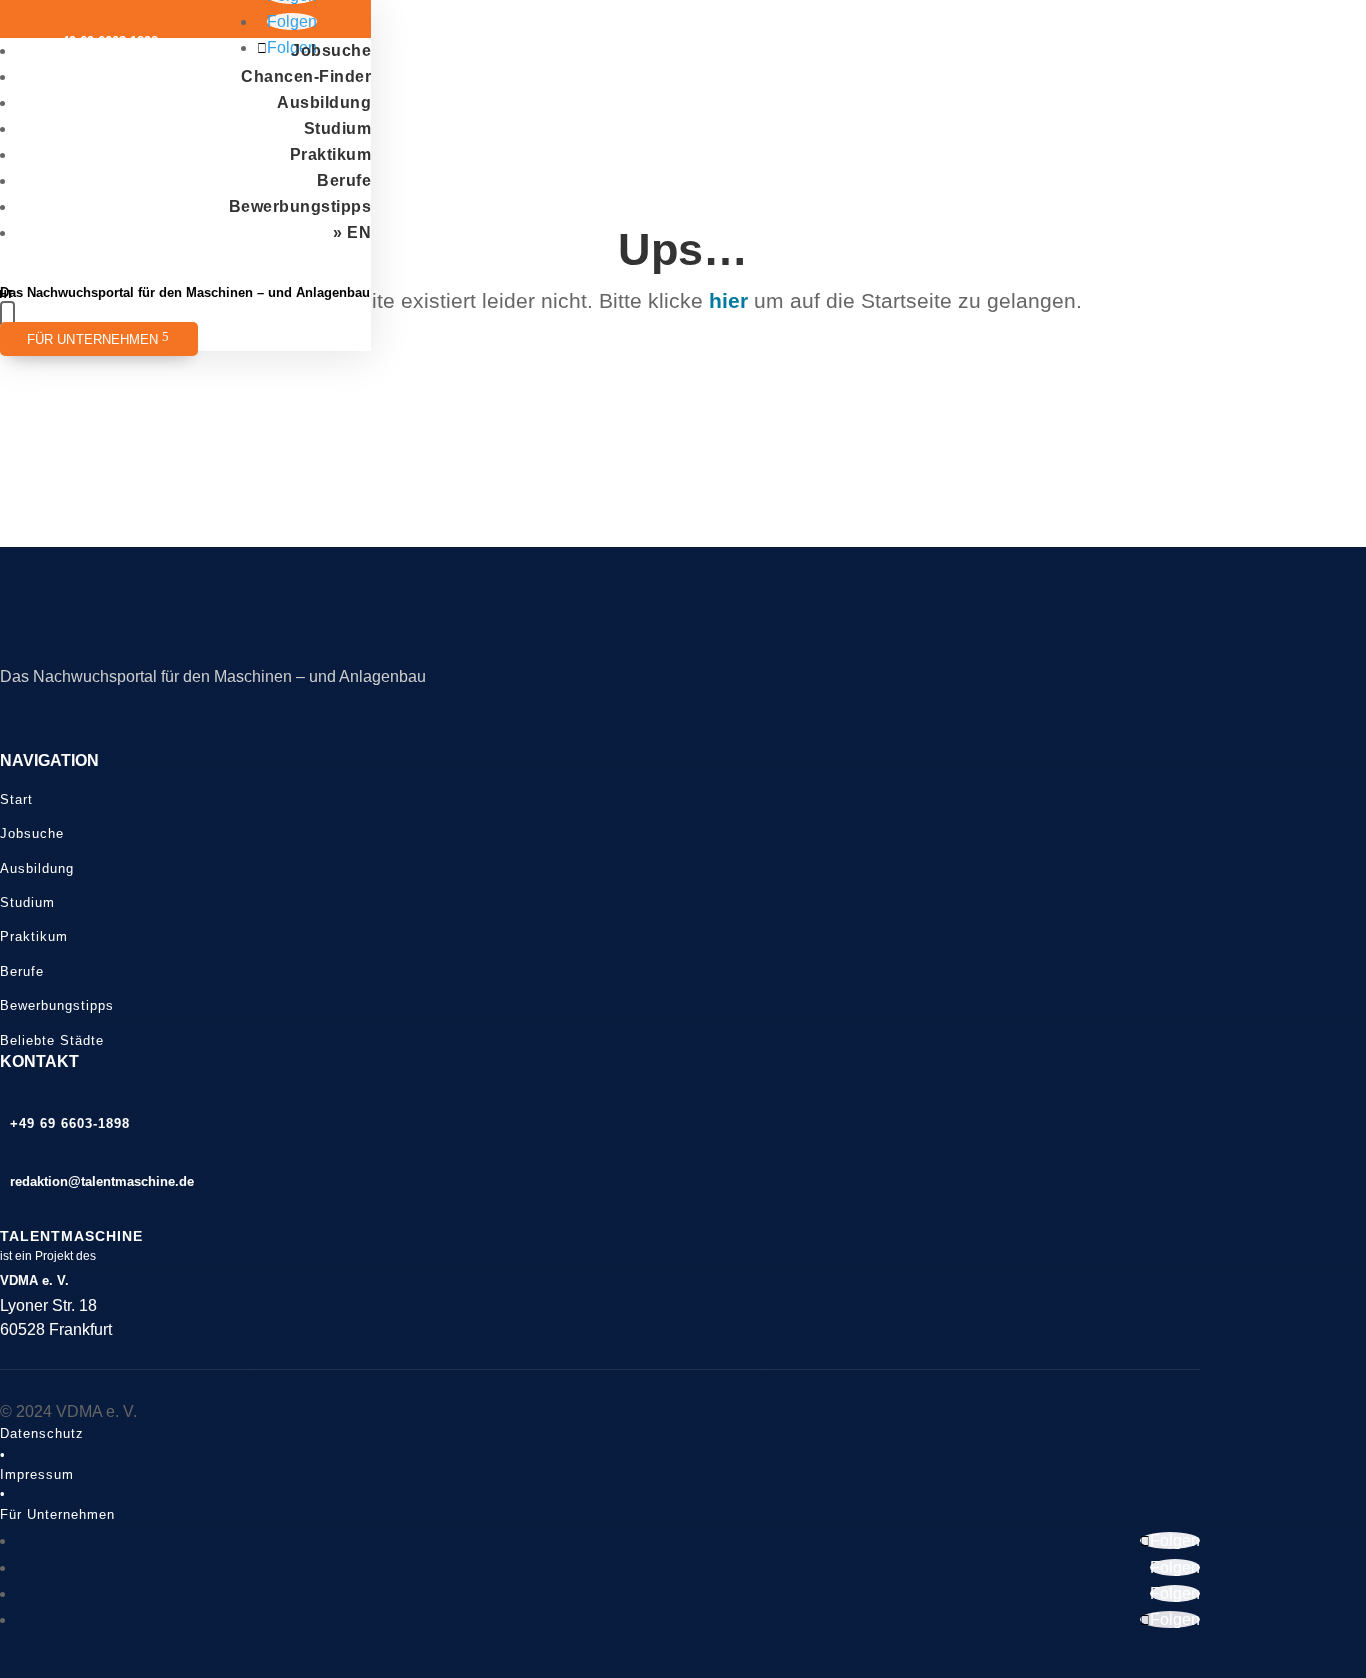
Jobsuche (331, 50)
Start (16, 799)
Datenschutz (42, 1433)
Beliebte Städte (52, 1040)
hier (728, 300)
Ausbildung (324, 102)
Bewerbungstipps (300, 206)
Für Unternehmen (93, 340)
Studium (338, 128)
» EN (352, 232)
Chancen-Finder (306, 76)
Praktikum (331, 154)
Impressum (37, 1474)
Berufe (344, 180)
